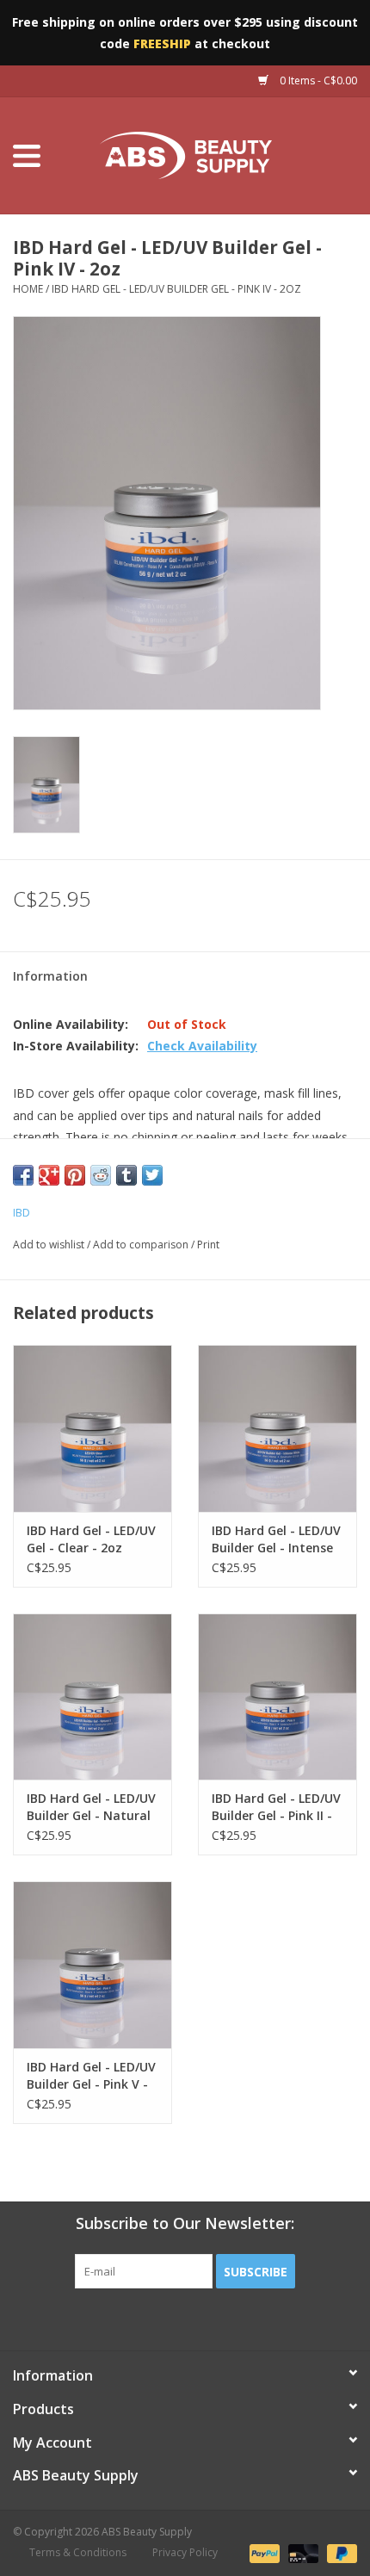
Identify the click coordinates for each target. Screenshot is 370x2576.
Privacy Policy (185, 2552)
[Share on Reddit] (101, 1175)
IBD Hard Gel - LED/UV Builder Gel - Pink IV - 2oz (176, 289)
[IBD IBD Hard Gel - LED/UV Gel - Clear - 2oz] (92, 1428)
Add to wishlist (49, 1245)
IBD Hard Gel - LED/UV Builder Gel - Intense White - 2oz (276, 1539)
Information (50, 976)
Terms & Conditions (78, 2552)
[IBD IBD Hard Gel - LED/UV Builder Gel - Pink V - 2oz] (92, 1965)
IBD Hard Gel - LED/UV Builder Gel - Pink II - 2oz (276, 1807)
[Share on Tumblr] (126, 1175)
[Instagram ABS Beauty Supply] (231, 2324)
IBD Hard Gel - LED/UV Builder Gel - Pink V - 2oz (91, 2076)
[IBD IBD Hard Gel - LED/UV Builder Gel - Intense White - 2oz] (277, 1428)
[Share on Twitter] (152, 1175)
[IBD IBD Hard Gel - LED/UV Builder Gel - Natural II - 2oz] (92, 1697)
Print (208, 1245)
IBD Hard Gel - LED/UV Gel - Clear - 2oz (91, 1539)
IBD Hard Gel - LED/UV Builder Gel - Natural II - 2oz (91, 1807)
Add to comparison (142, 1245)
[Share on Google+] (49, 1175)
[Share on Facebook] (23, 1175)
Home (28, 289)
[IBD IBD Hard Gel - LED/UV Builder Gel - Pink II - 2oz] (277, 1697)
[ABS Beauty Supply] (212, 155)
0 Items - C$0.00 (317, 80)
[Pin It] (75, 1175)
